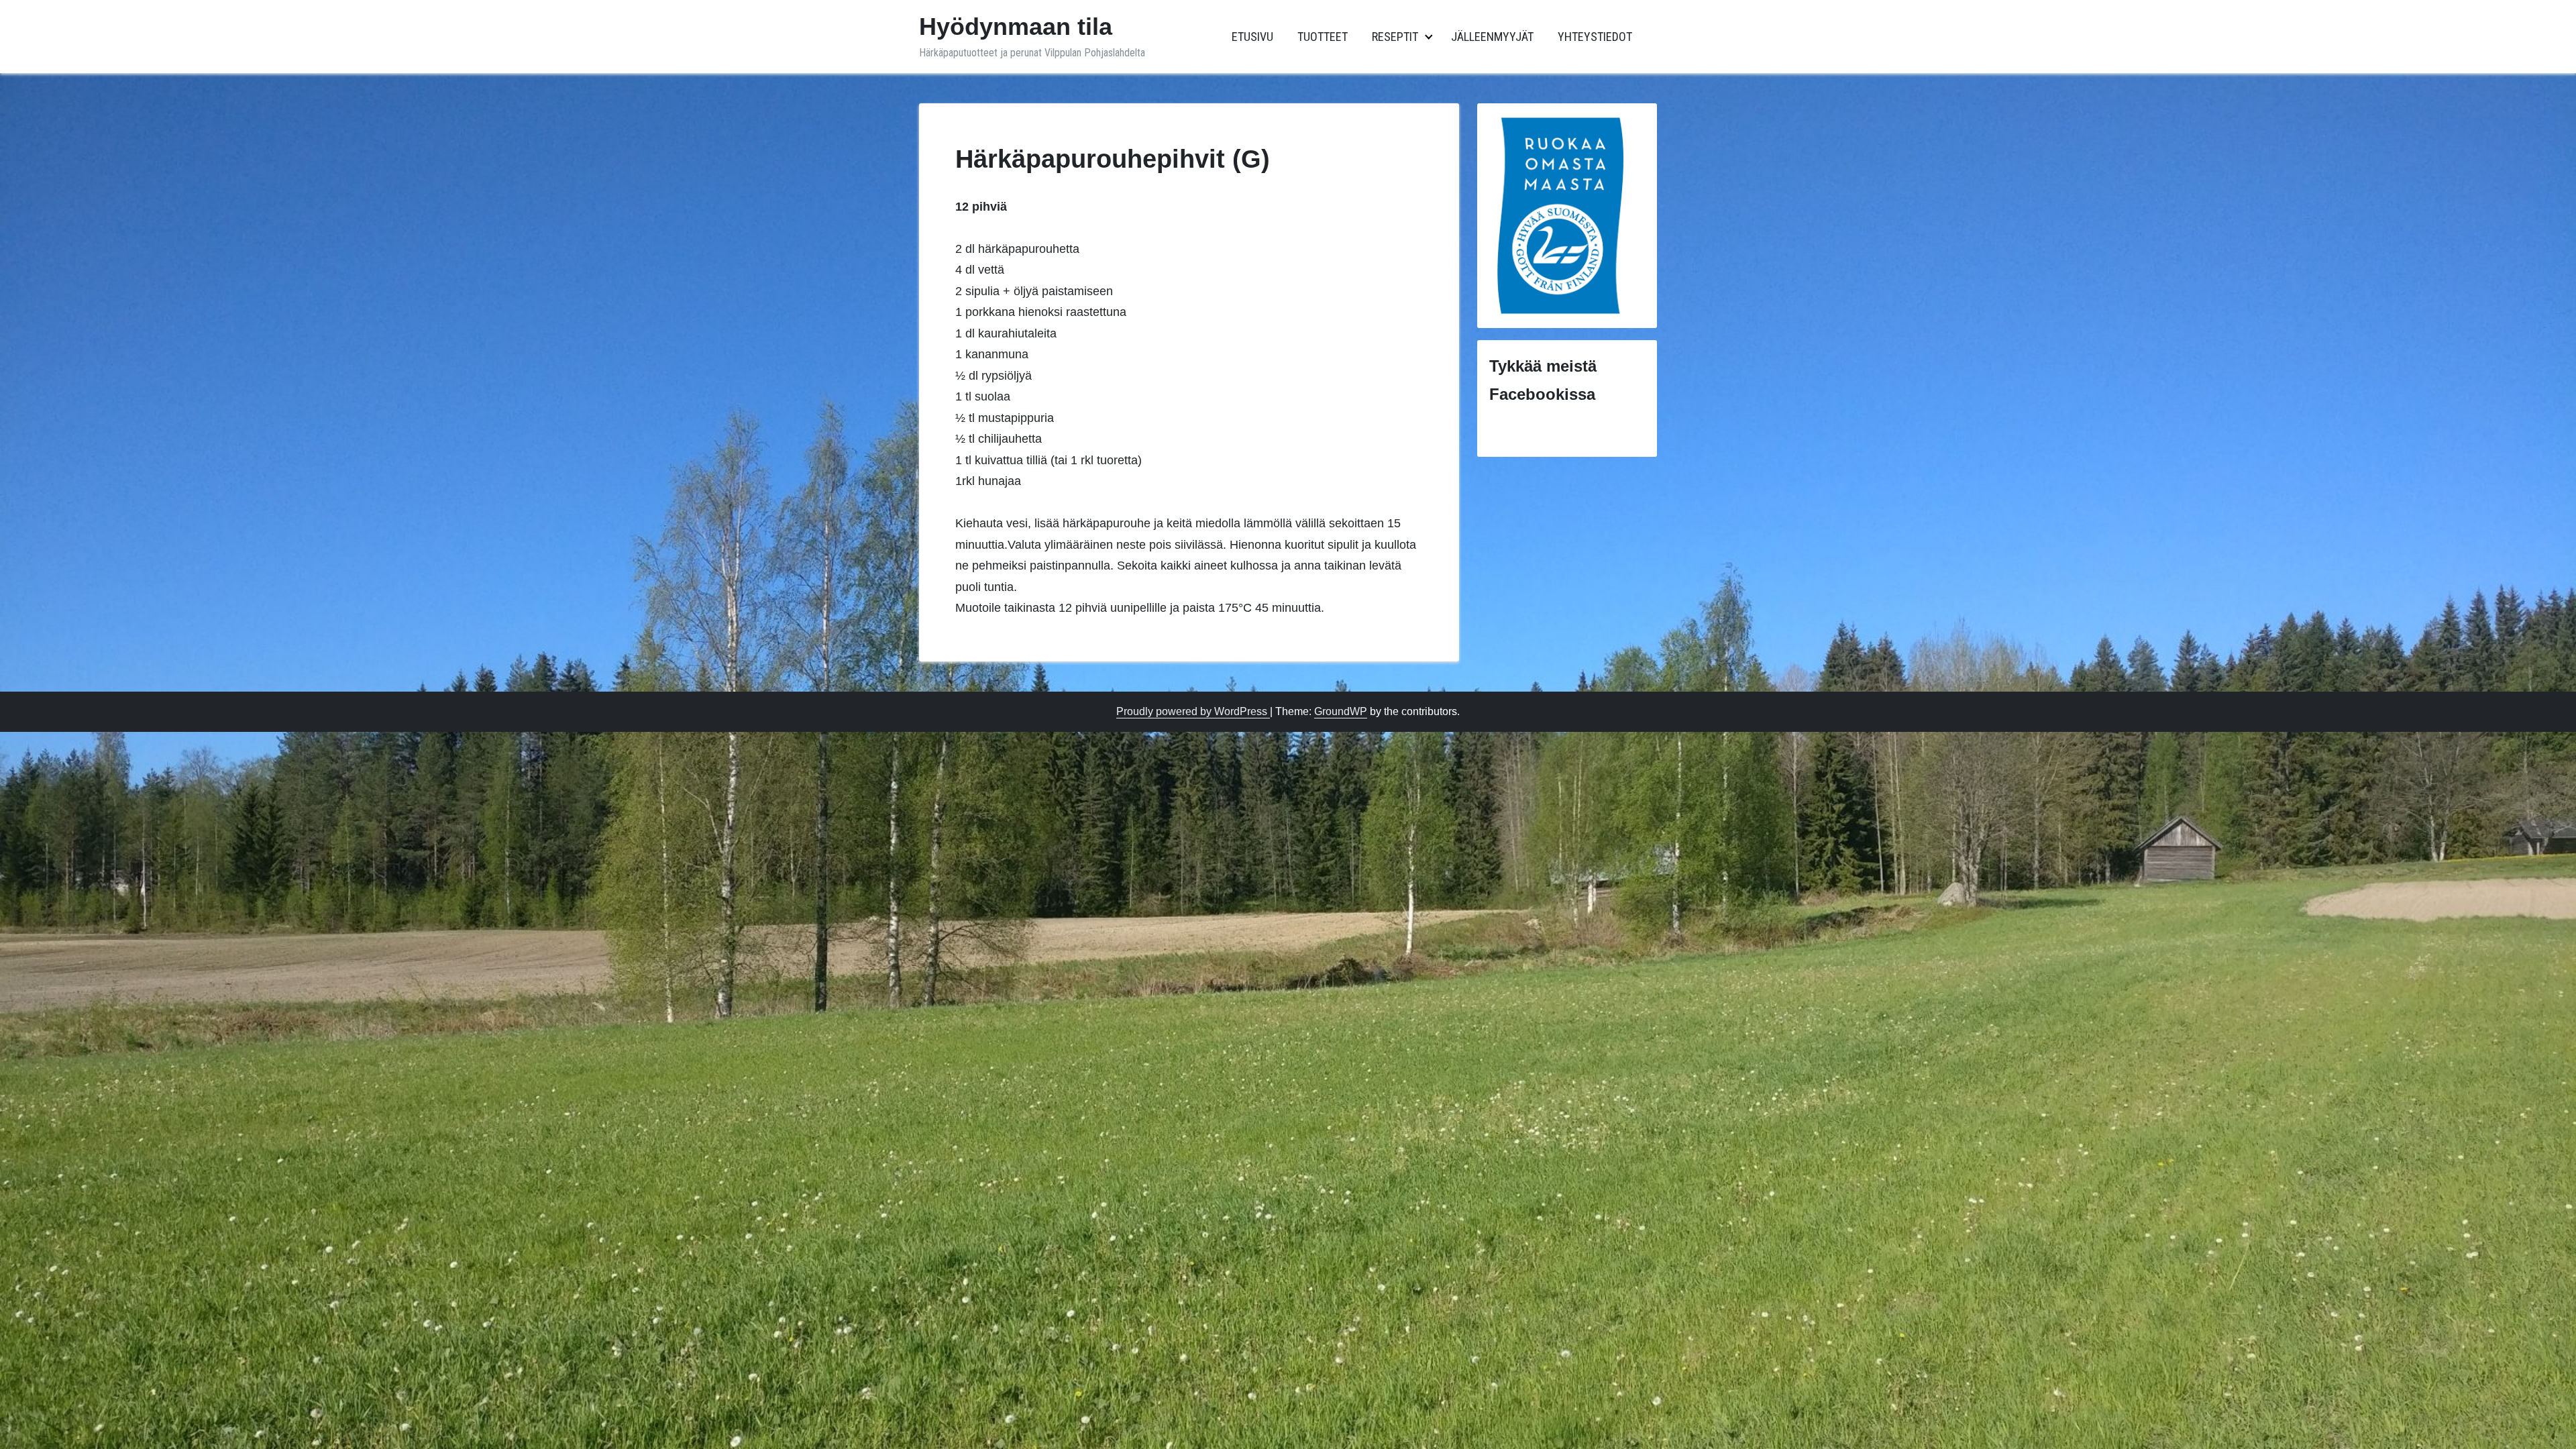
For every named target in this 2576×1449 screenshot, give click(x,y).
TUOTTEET (1323, 37)
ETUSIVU (1252, 37)
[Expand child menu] (1429, 37)
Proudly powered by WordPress (1193, 711)
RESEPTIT (1395, 37)
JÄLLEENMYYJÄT (1492, 37)
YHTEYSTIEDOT (1595, 37)
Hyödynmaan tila (1016, 26)
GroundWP (1341, 711)
